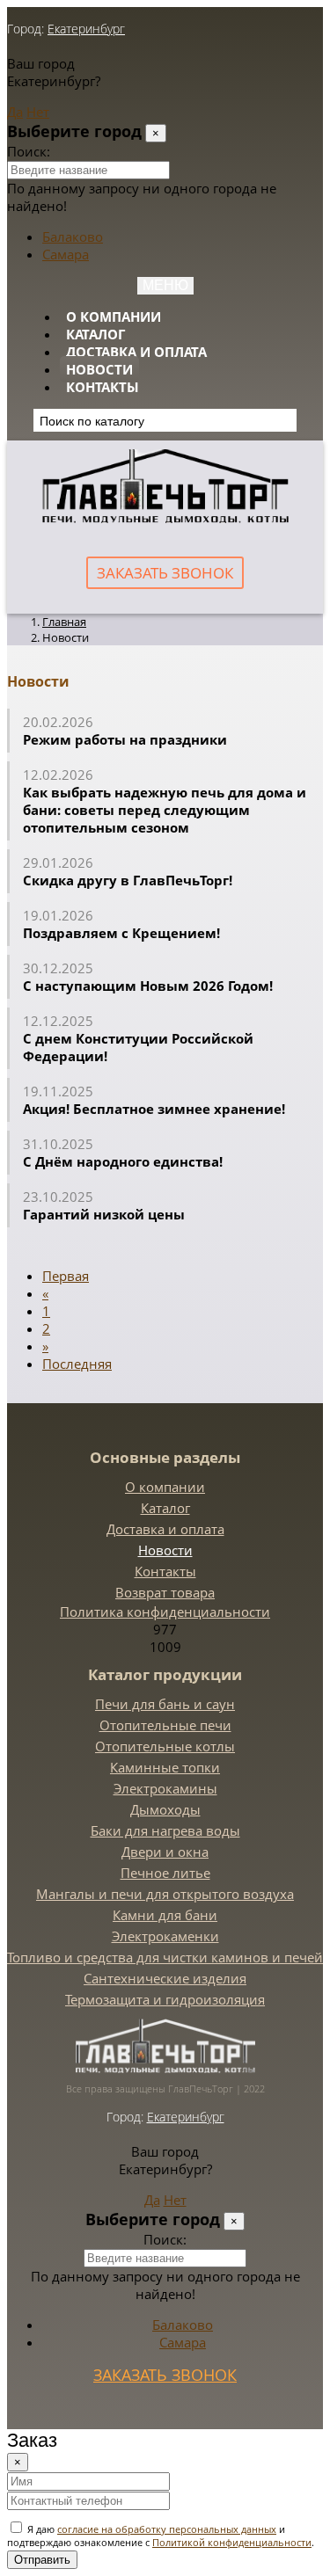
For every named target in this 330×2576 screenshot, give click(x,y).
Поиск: (29, 151)
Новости (99, 369)
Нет (38, 112)
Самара (66, 254)
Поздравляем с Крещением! (121, 933)
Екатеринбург (86, 29)
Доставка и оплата (136, 352)
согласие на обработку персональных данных (167, 2529)
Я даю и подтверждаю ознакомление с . (161, 2536)
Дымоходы (165, 1809)
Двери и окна (165, 1852)
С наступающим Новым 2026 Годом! (148, 986)
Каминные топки (165, 1767)
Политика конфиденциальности (165, 1612)
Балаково (73, 236)
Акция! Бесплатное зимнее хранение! (154, 1109)
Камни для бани (165, 1915)
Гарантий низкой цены (104, 1214)
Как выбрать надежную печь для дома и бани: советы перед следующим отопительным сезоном (165, 810)
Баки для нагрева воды (165, 1830)
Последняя (77, 1364)
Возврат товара (165, 1592)
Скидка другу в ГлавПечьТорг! (128, 880)
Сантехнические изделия (165, 1978)
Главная (64, 622)
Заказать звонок (165, 573)
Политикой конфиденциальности (232, 2542)
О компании (114, 317)
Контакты (103, 387)
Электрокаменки (165, 1936)
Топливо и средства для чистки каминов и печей (165, 1957)
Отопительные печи (165, 1725)
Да (15, 112)
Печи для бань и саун (165, 1704)
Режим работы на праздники (125, 739)
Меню (165, 285)
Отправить (42, 2560)
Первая (66, 1276)
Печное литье (165, 1873)
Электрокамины (165, 1788)
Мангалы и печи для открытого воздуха (165, 1894)
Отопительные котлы (165, 1746)
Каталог (95, 334)
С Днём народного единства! (126, 1161)
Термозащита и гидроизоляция (165, 1999)
